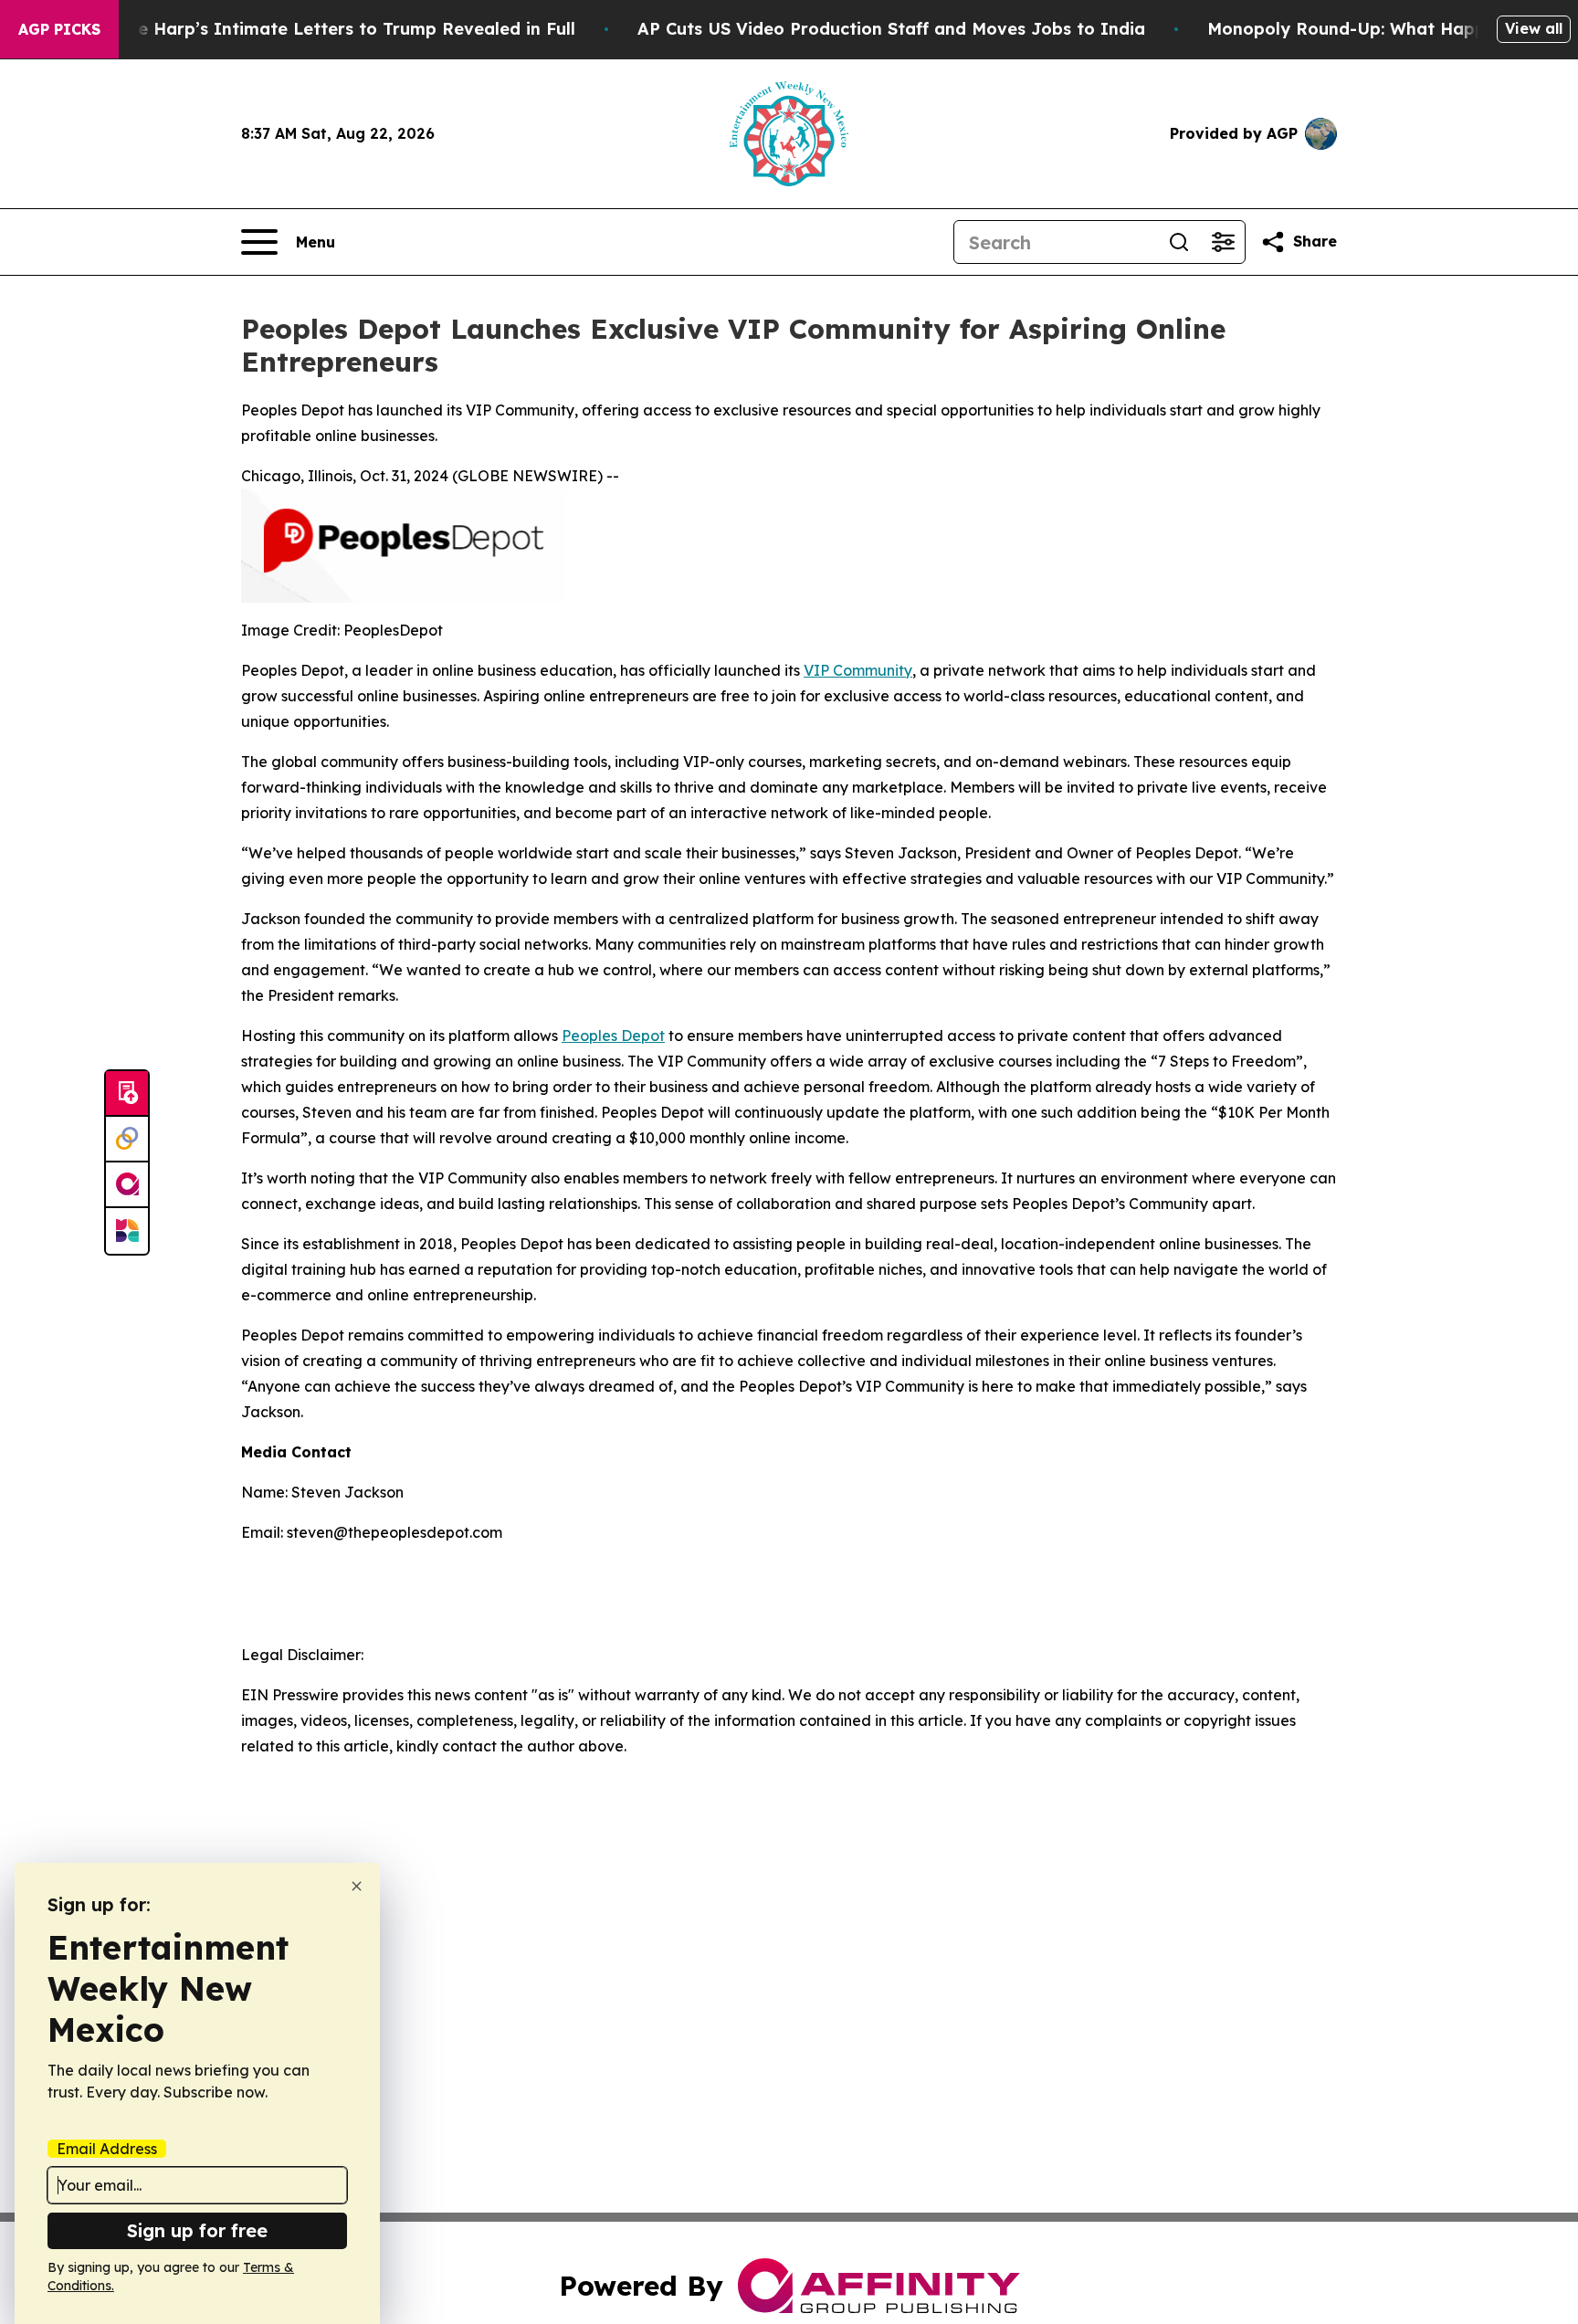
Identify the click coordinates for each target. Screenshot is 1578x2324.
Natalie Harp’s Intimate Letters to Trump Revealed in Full (331, 29)
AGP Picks (59, 29)
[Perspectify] (127, 1140)
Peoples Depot (613, 1036)
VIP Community (858, 670)
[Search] (1179, 242)
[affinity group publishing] (127, 1185)
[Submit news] (127, 1094)
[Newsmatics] (127, 1231)
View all (1534, 28)
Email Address (107, 2149)
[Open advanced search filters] (1223, 242)
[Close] (357, 1886)
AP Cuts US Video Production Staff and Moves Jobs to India (891, 29)
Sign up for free (197, 2230)
